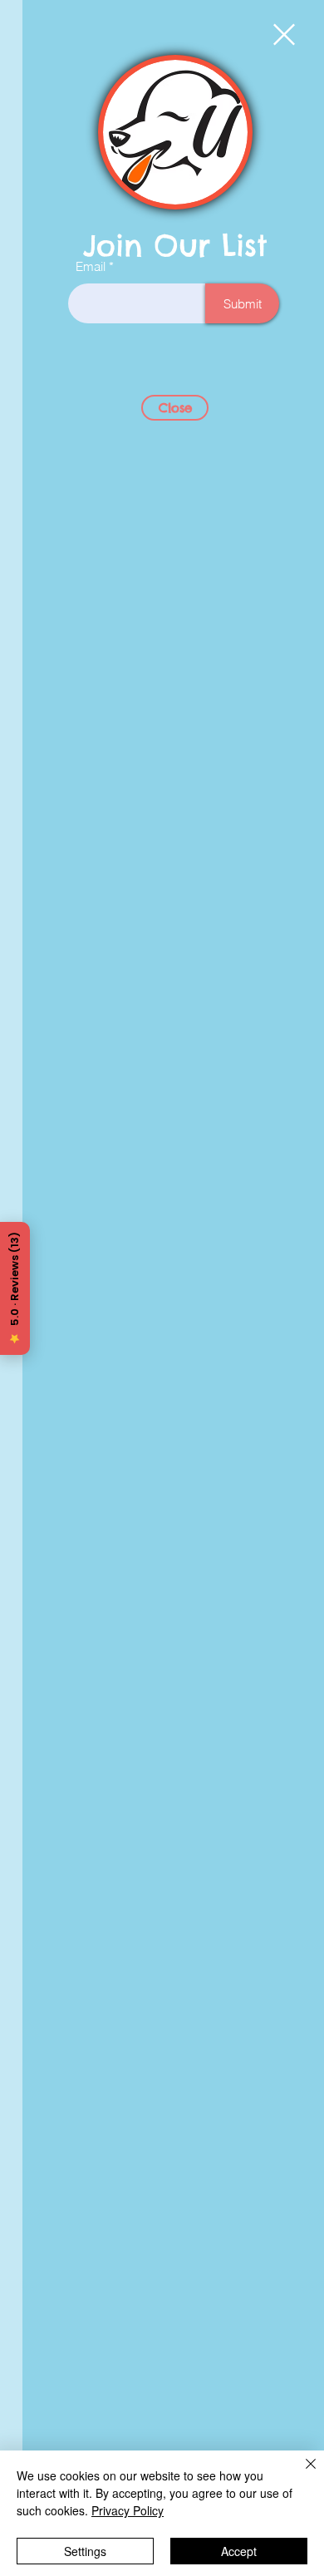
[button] (284, 34)
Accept (239, 2551)
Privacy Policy (128, 2510)
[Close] (301, 2474)
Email (91, 266)
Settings (85, 2551)
